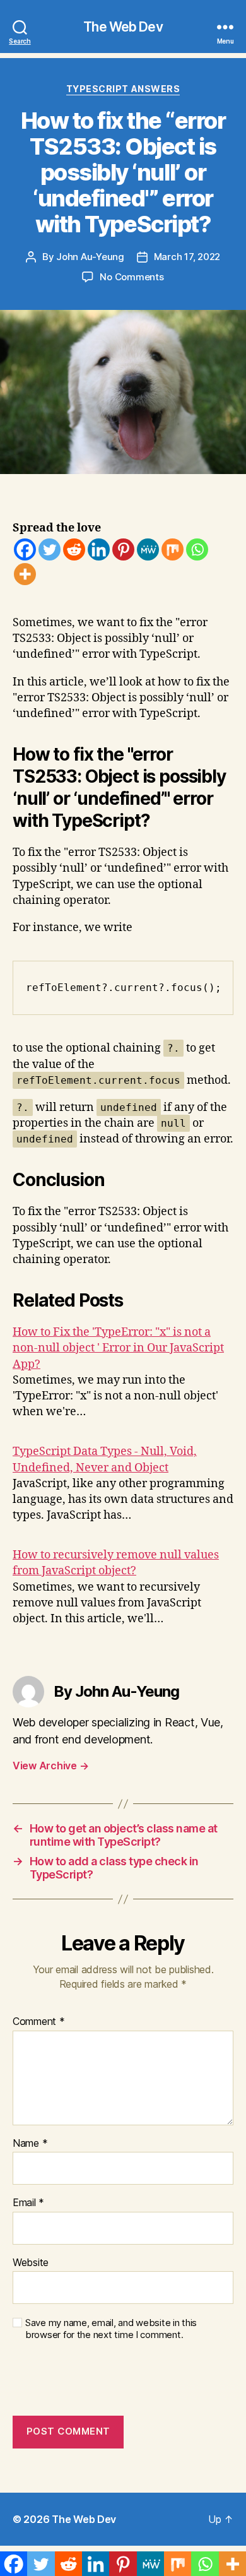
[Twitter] (50, 549)
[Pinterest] (123, 549)
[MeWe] (148, 549)
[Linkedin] (99, 549)
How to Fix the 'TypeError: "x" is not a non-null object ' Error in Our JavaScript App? (118, 1348)
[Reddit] (74, 549)
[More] (25, 574)
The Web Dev (123, 27)
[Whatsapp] (197, 549)
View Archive (50, 1766)
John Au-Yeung (90, 257)
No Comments (132, 277)
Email (28, 2203)
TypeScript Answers (123, 89)
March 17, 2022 (187, 257)
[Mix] (173, 549)
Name (30, 2144)
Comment (39, 2022)
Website (31, 2263)
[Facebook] (25, 549)
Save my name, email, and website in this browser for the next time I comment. (111, 2329)
